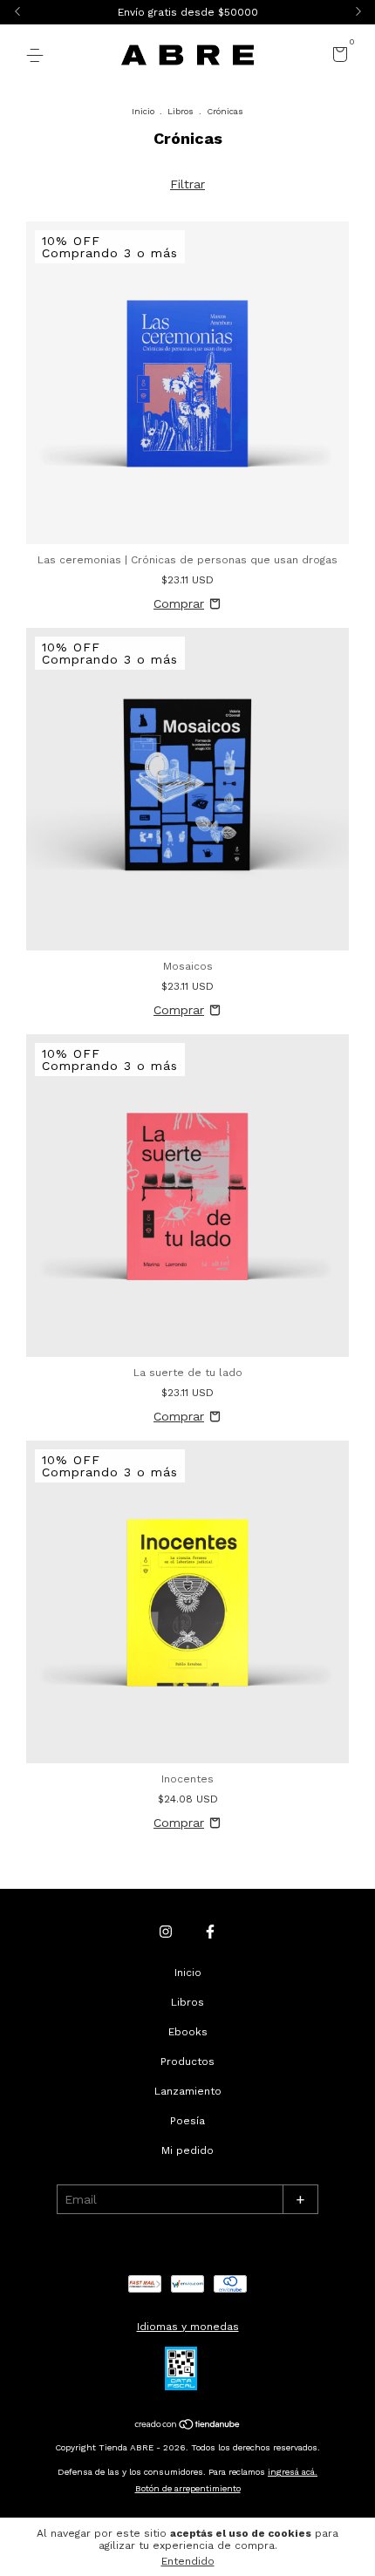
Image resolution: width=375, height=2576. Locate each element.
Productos (187, 2061)
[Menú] (38, 56)
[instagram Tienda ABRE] (166, 1932)
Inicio (143, 111)
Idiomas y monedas (188, 2327)
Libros (181, 111)
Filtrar (187, 184)
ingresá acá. (293, 2472)
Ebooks (188, 2032)
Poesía (187, 2121)
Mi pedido (187, 2150)
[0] (337, 57)
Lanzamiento (188, 2091)
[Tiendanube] (188, 2425)
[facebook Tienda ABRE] (210, 1932)
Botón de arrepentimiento (188, 2488)
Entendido (188, 2561)
